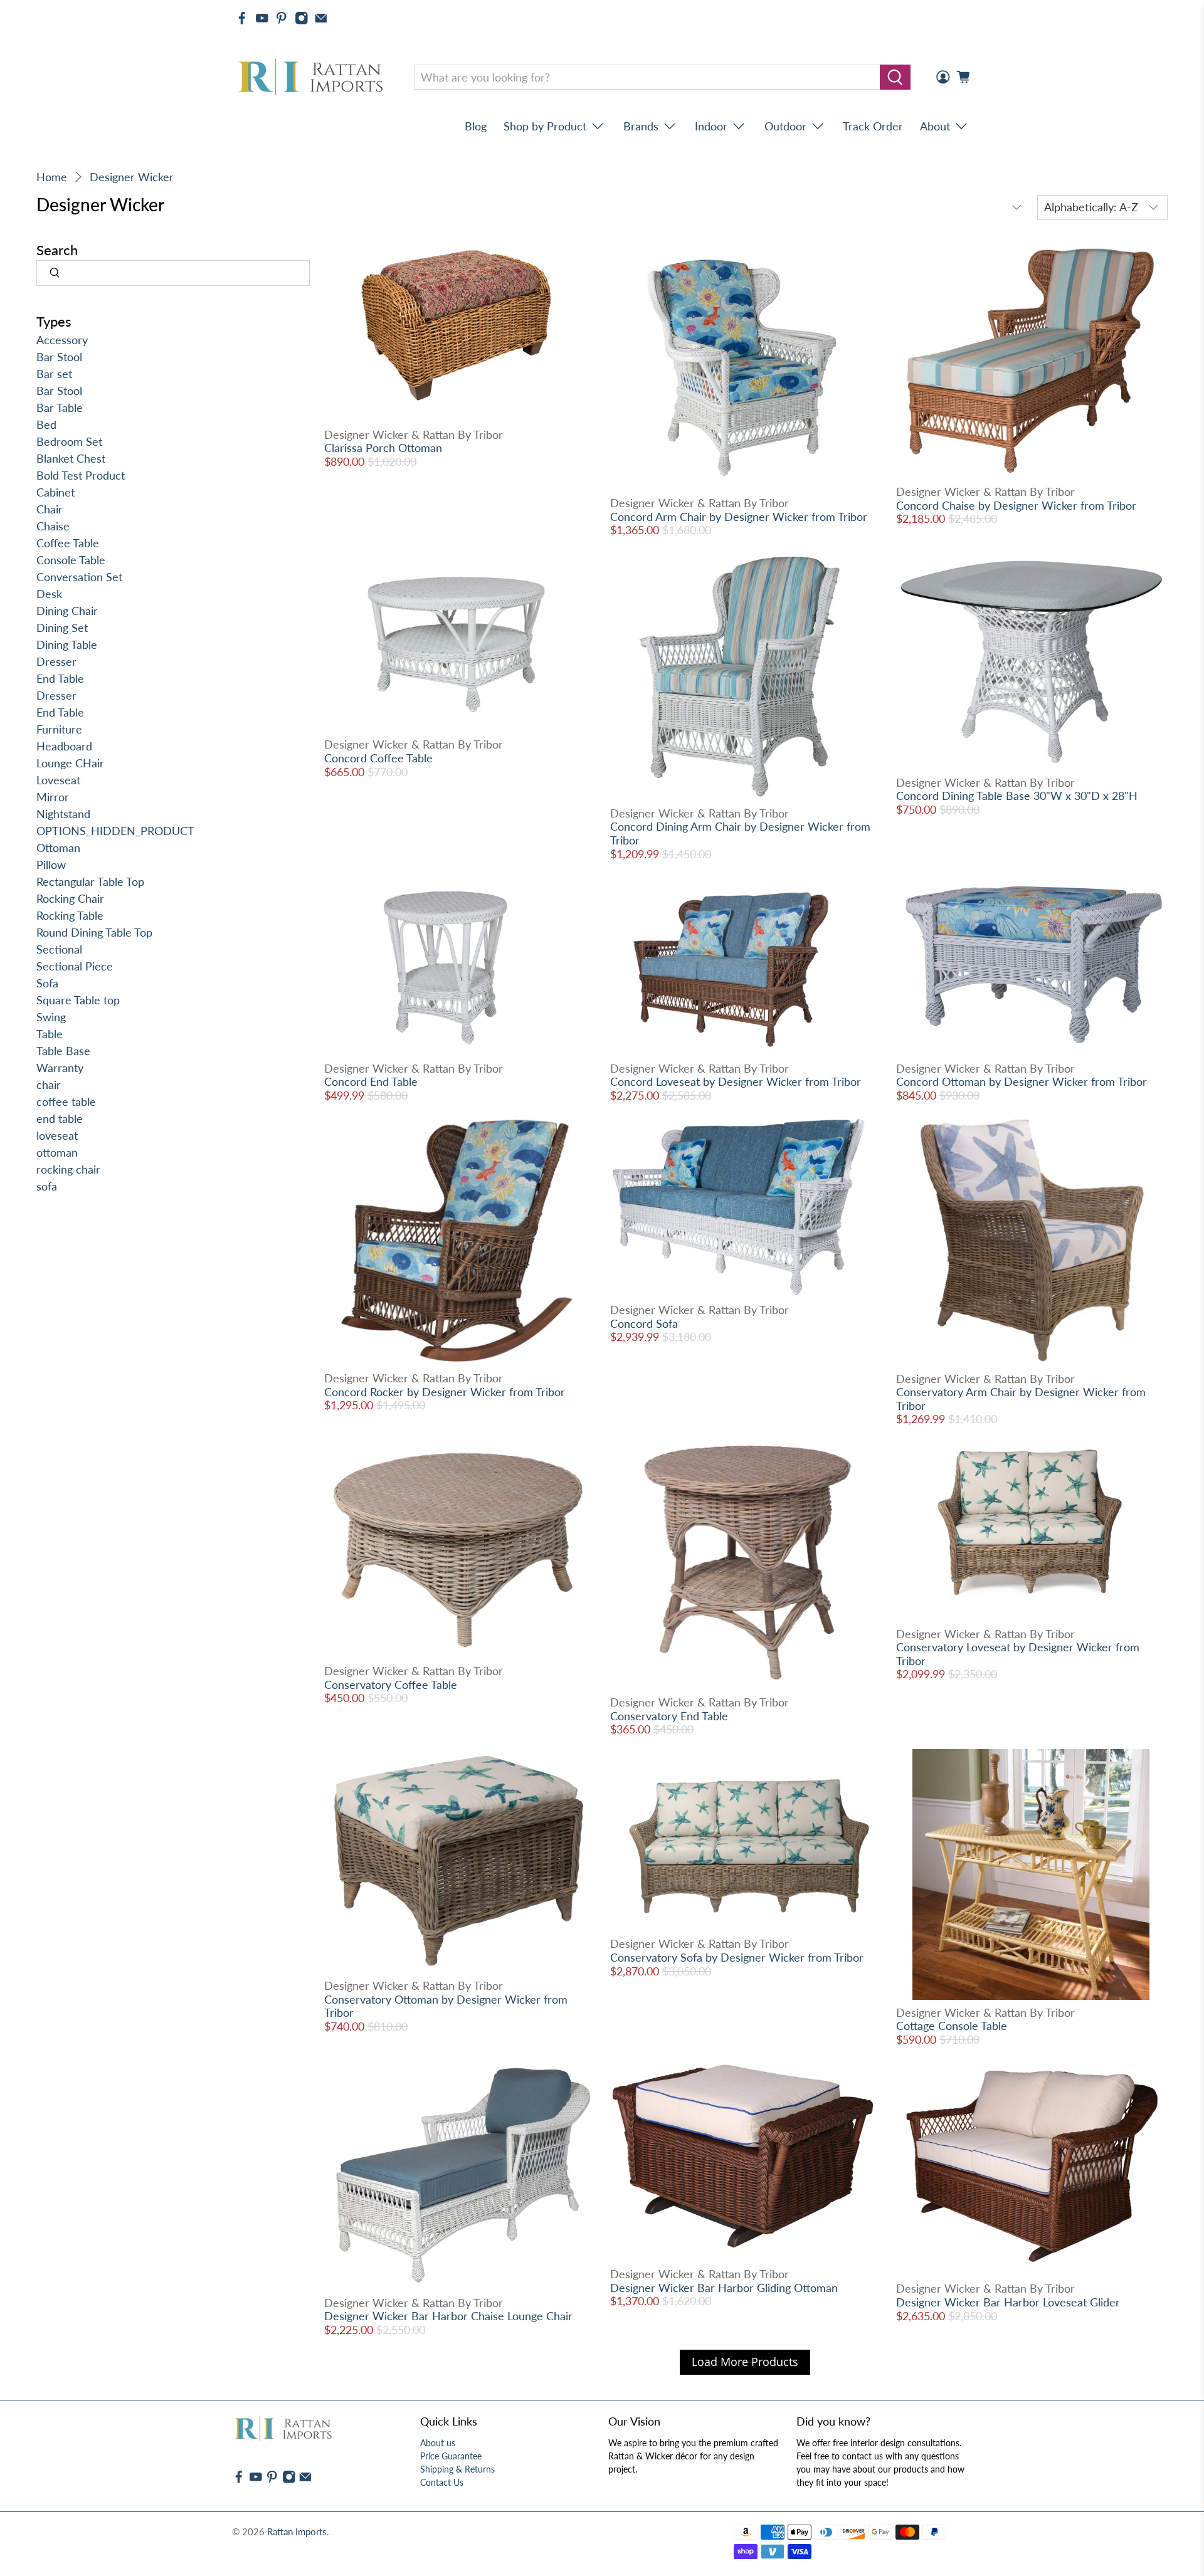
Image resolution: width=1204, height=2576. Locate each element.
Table (50, 1034)
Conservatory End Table (669, 1716)
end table (60, 1118)
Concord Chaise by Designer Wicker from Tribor (1016, 505)
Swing (51, 1017)
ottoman (57, 1152)
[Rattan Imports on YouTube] (262, 18)
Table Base (63, 1051)
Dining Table (67, 644)
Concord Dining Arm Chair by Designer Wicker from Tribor (740, 833)
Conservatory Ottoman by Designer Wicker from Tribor (446, 2006)
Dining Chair (67, 611)
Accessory (62, 340)
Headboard (64, 746)
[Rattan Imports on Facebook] (242, 18)
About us (438, 2443)
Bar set (54, 374)
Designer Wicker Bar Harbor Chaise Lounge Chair (448, 2316)
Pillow (51, 865)
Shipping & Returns (457, 2469)
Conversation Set (79, 577)
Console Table (71, 560)
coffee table (66, 1101)
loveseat (57, 1135)
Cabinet (55, 492)
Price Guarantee (451, 2456)
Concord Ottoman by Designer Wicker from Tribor (1022, 1081)
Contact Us (442, 2482)
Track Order (873, 126)
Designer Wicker (132, 177)
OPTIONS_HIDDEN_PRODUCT (115, 831)
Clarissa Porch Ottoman (383, 448)
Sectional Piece (75, 966)
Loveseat (58, 780)
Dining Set (62, 628)
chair (49, 1085)
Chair (50, 509)
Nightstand (63, 814)
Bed (46, 424)
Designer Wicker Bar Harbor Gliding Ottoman (724, 2288)
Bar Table (60, 407)
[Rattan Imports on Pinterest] (282, 18)
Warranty (60, 1068)
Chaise (53, 526)
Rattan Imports (297, 2531)
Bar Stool (59, 357)
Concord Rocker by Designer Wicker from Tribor (445, 1392)
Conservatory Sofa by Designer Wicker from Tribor (737, 1957)
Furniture (59, 729)
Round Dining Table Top (94, 932)
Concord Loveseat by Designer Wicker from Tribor (736, 1081)
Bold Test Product (81, 475)
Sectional (59, 949)
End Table (60, 678)
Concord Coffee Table (378, 758)
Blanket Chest (71, 458)
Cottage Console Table (952, 2026)
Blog (476, 126)
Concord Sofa (644, 1323)
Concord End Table (371, 1081)
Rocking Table (70, 915)
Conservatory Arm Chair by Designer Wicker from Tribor (1021, 1399)
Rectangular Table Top (90, 881)
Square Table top (78, 1000)
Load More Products (745, 2362)
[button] (1203, 2571)
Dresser (56, 661)
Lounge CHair (70, 763)
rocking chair (68, 1169)
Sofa (47, 983)
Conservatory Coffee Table (391, 1685)
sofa (47, 1186)
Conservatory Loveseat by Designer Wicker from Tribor (1018, 1654)
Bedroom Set (69, 441)
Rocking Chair (70, 898)
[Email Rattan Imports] (321, 18)
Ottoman (58, 848)
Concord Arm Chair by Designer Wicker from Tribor (739, 517)
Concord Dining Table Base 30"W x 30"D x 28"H (1017, 796)
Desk (49, 594)
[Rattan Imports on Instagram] (302, 18)
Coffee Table (68, 543)
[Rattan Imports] (313, 77)
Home (52, 177)
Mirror (53, 797)
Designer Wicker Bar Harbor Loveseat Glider (1008, 2302)
